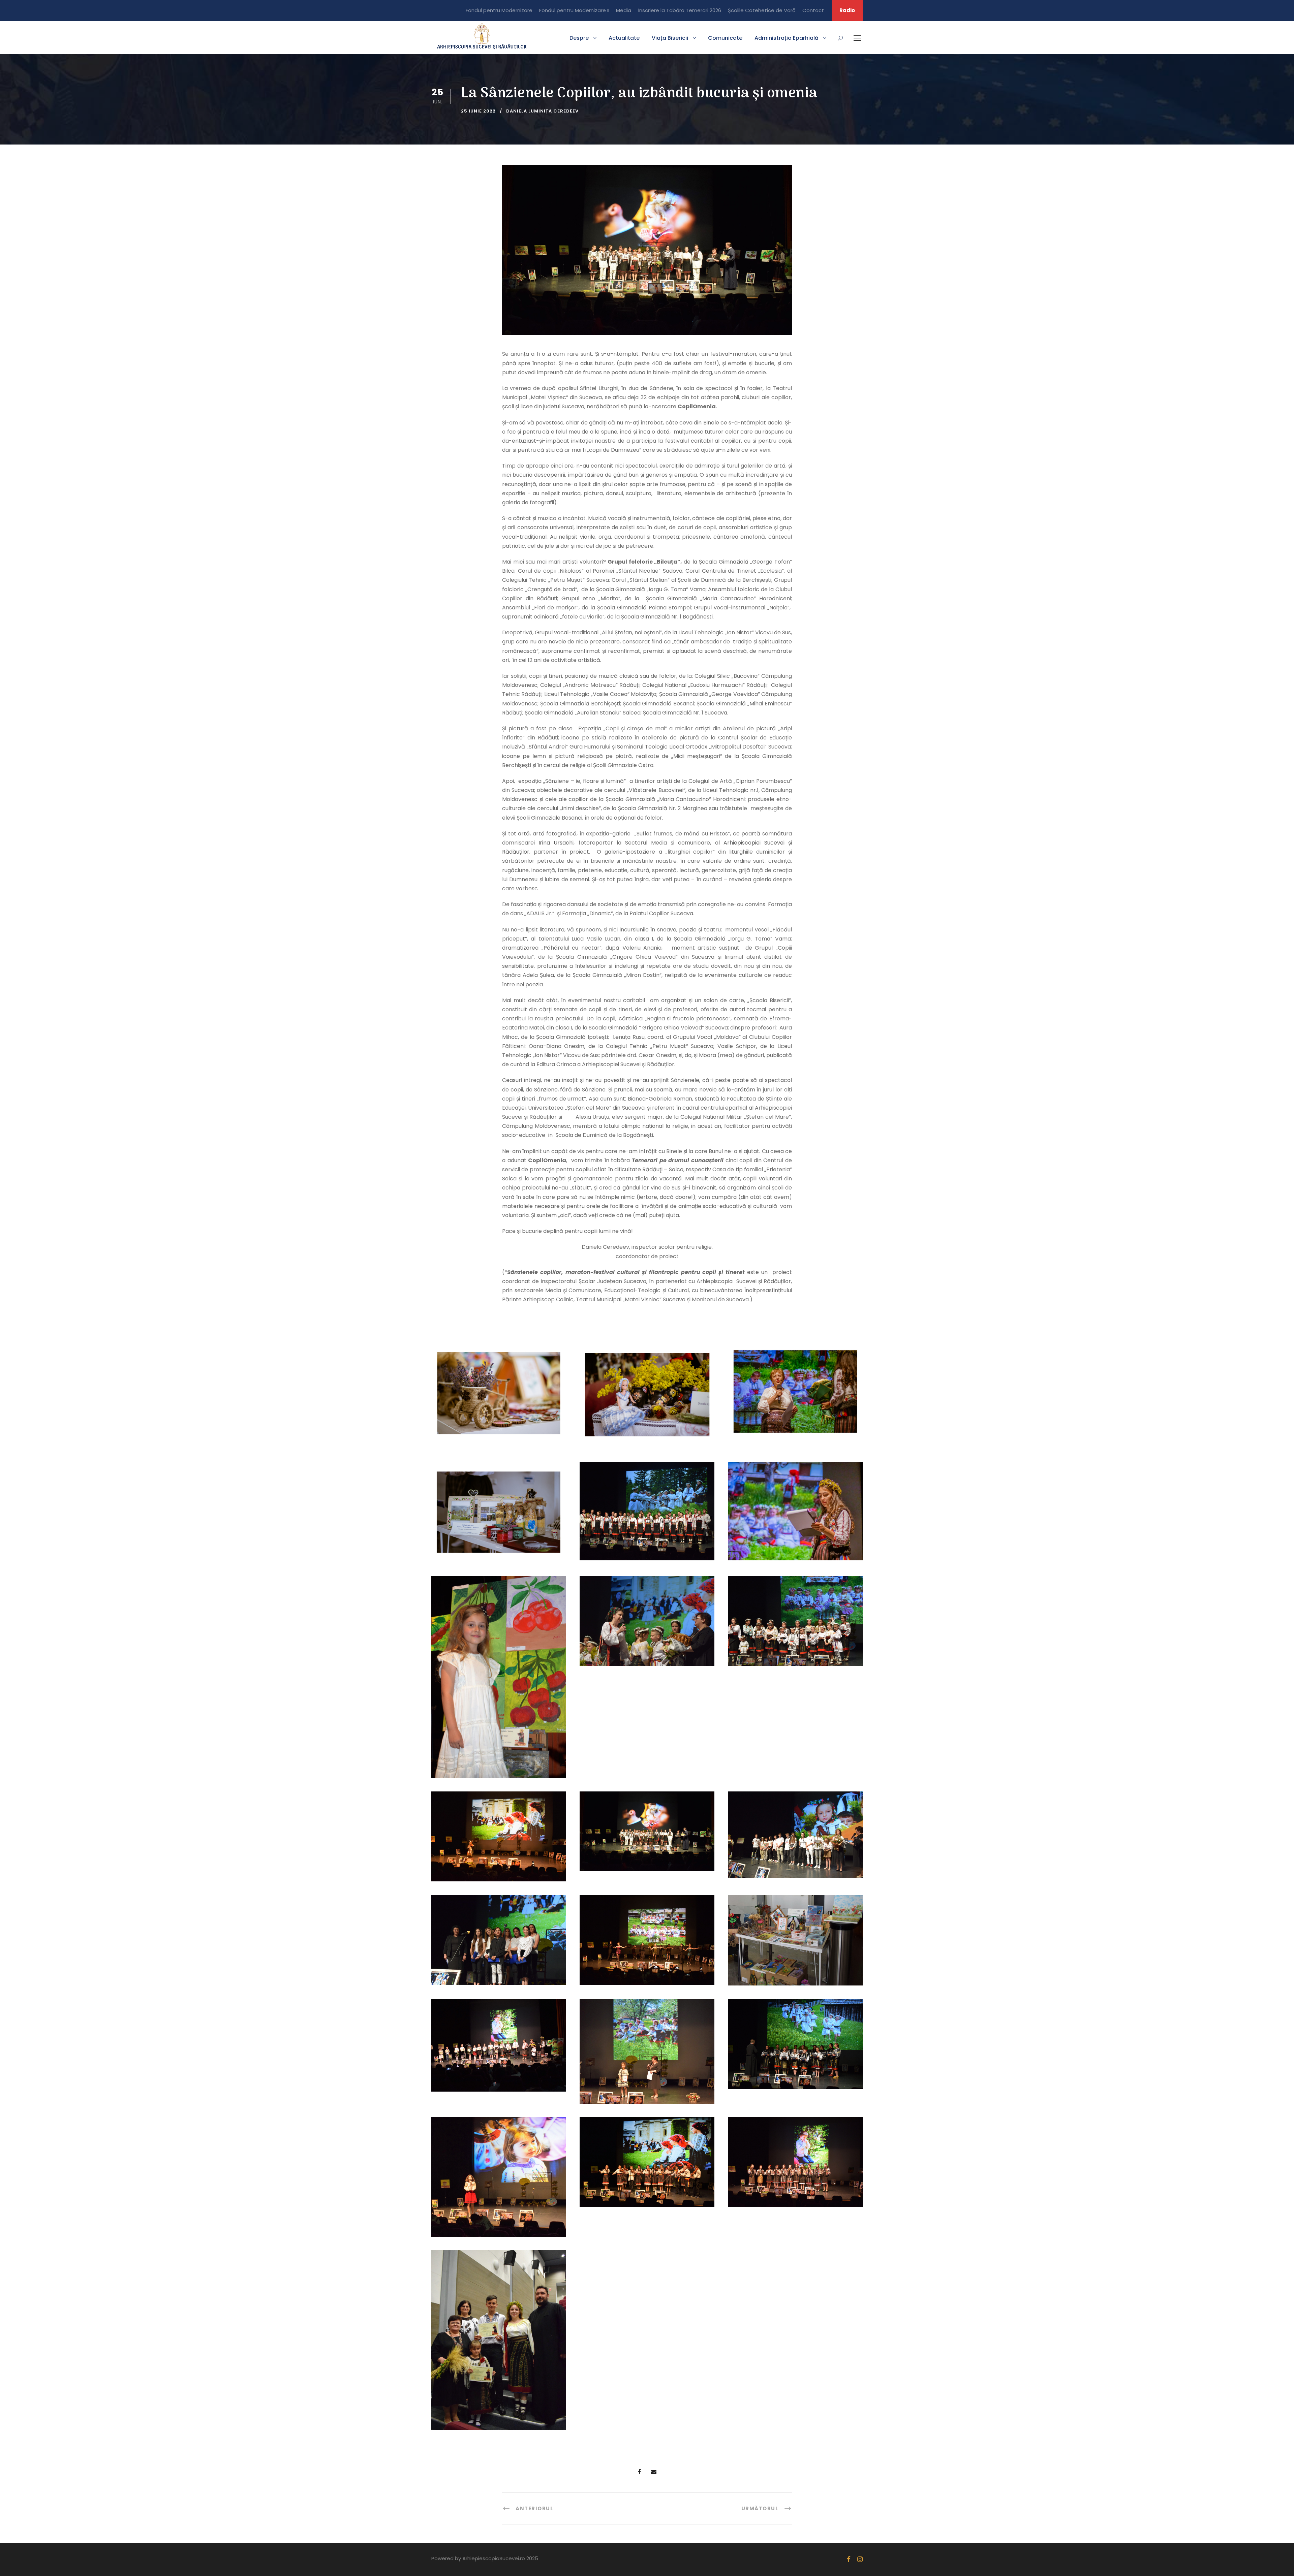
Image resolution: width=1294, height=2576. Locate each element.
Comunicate (725, 38)
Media (624, 10)
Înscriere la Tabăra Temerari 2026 (680, 10)
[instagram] (860, 2559)
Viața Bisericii (670, 38)
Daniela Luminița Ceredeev (542, 111)
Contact (813, 10)
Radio (847, 10)
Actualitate (624, 38)
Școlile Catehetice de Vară (762, 10)
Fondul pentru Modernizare (499, 10)
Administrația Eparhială (787, 38)
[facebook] (849, 2559)
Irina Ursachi (556, 843)
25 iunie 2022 (478, 111)
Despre (579, 38)
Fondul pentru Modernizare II (574, 10)
